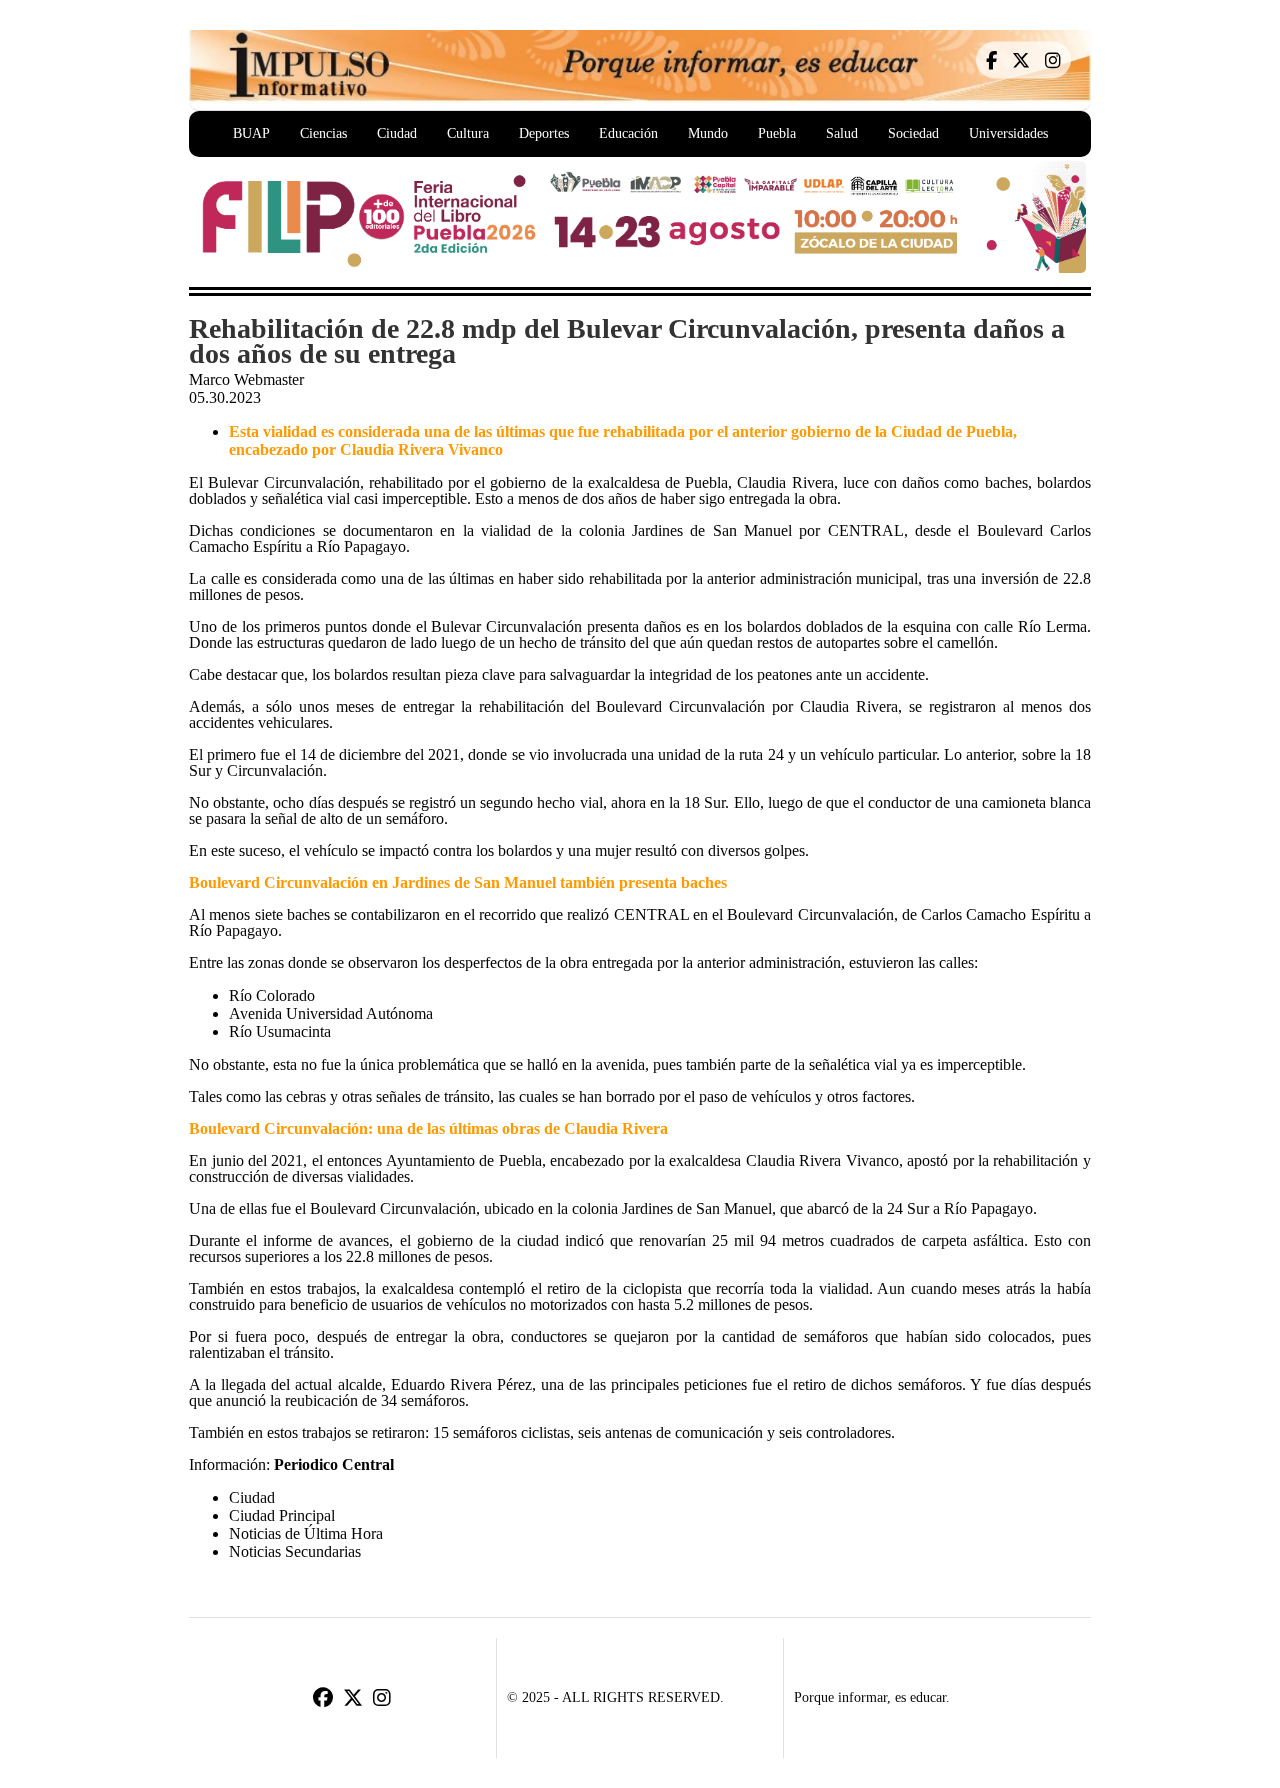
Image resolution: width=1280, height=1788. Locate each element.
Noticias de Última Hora (306, 1533)
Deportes (544, 133)
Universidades (1008, 133)
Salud (842, 133)
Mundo (708, 133)
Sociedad (913, 133)
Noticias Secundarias (295, 1551)
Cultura (468, 133)
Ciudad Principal (282, 1515)
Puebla (777, 133)
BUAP (251, 133)
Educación (628, 133)
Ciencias (323, 133)
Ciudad (397, 133)
